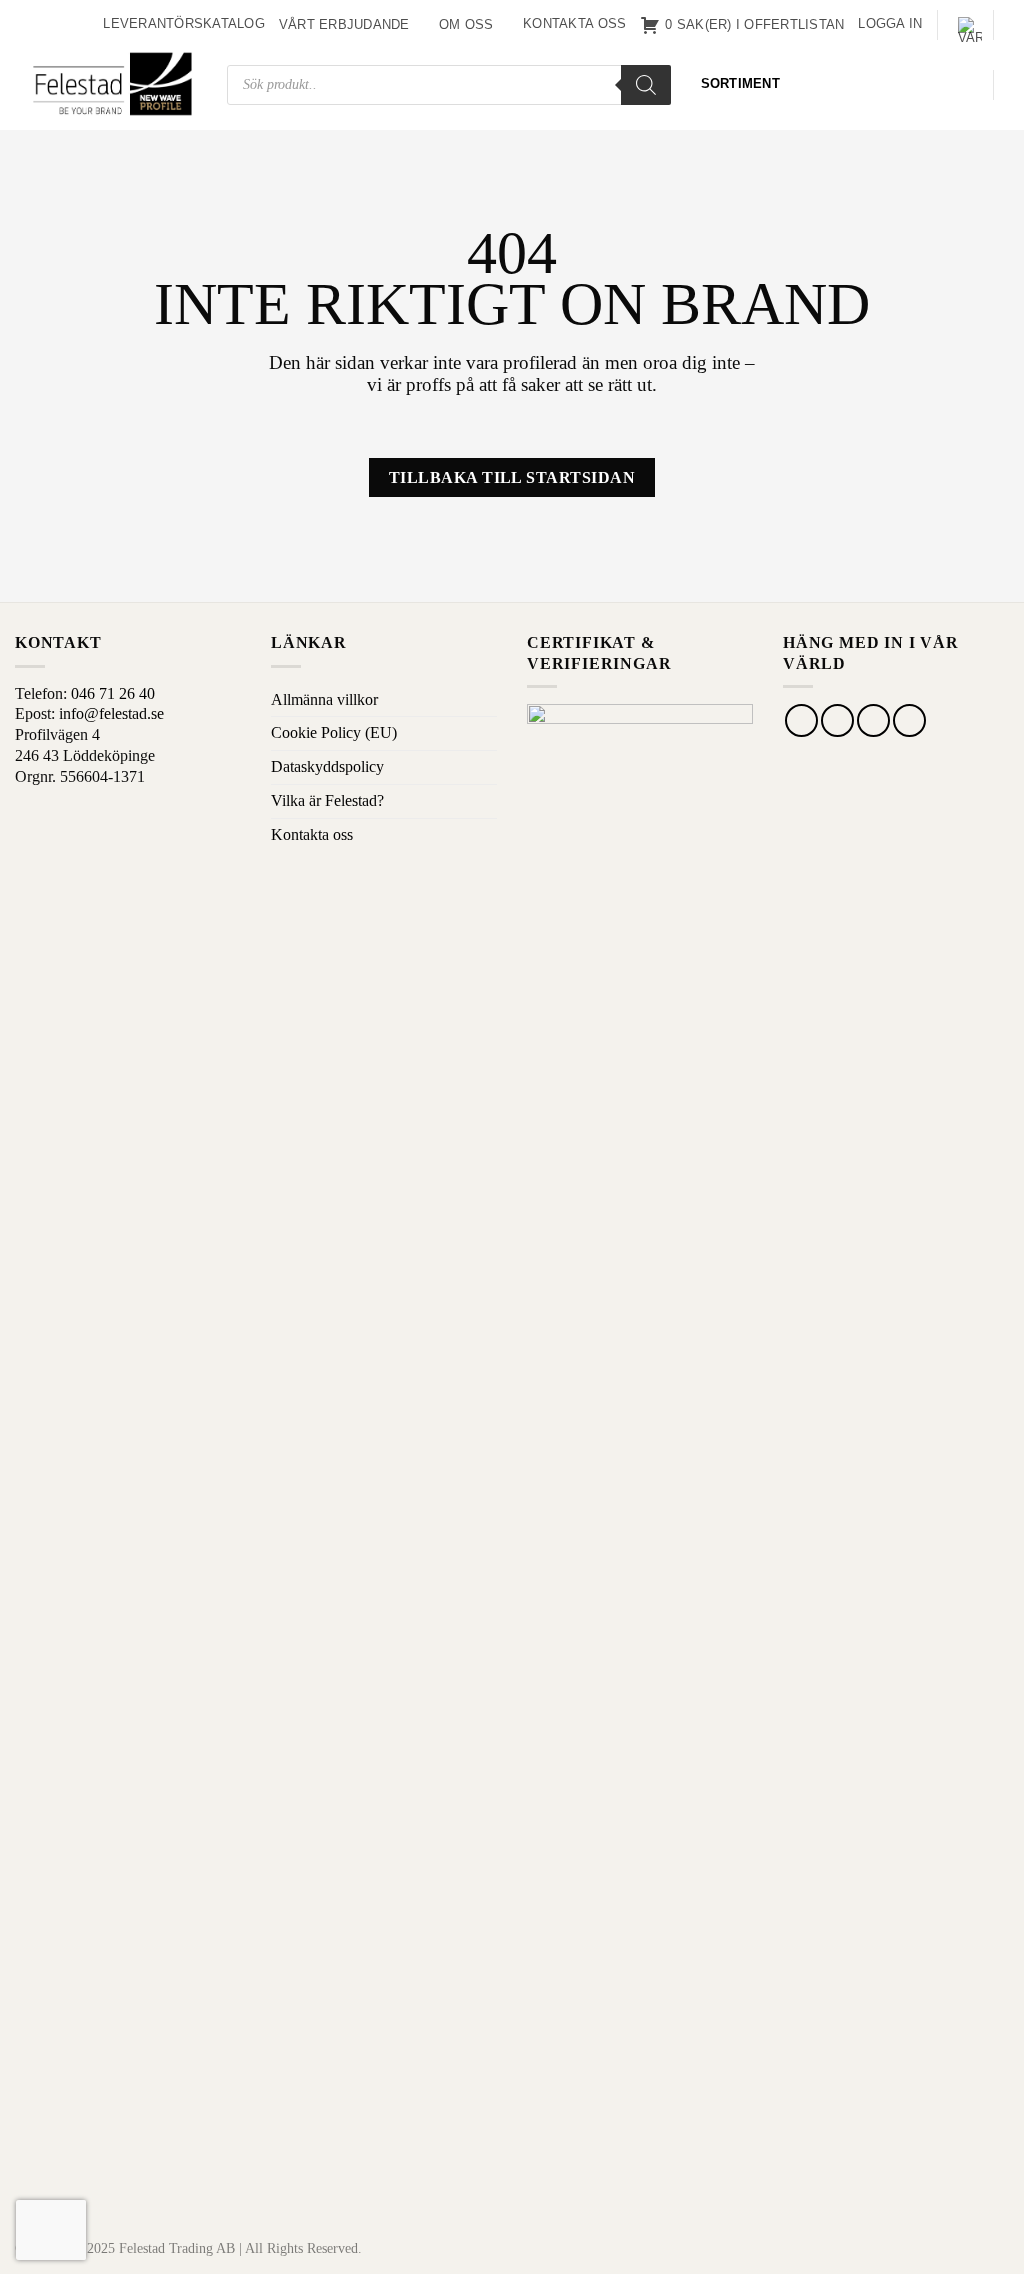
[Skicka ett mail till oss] (873, 720)
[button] (890, 24)
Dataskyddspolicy (327, 766)
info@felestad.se (111, 713)
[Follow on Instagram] (837, 720)
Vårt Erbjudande (344, 24)
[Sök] (646, 85)
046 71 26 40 (113, 693)
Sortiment (740, 83)
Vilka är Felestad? (327, 800)
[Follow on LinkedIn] (909, 720)
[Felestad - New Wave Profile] (113, 84)
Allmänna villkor (324, 699)
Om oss (466, 24)
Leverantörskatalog (184, 23)
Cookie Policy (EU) (334, 732)
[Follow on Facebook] (801, 720)
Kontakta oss (574, 23)
